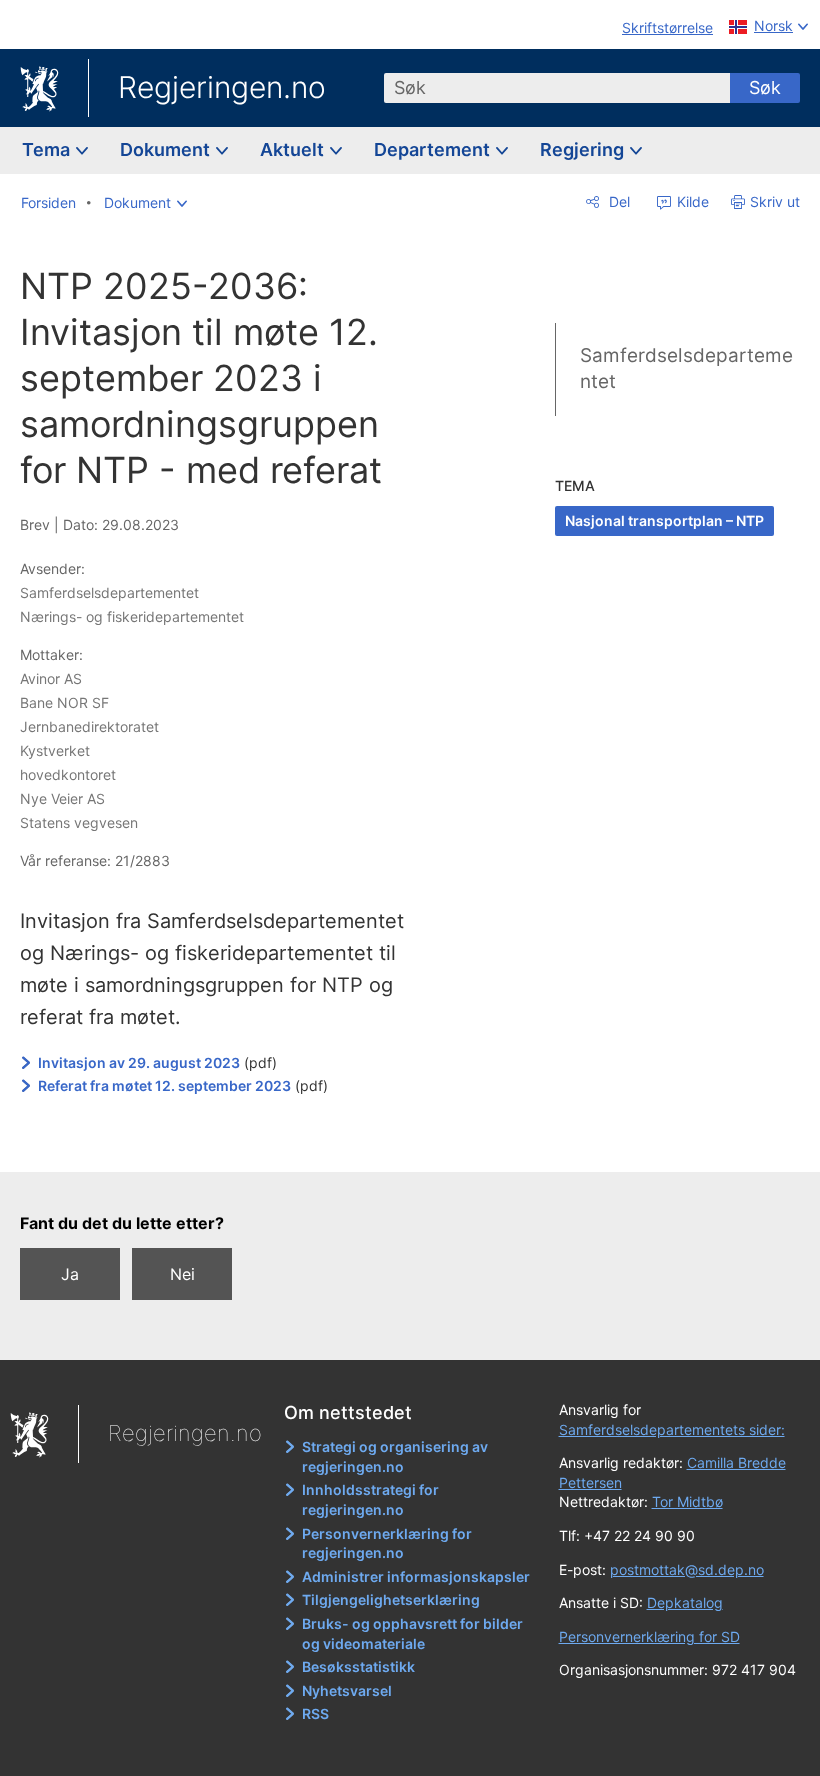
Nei (182, 1274)
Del (617, 201)
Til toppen (240, 1143)
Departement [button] (434, 149)
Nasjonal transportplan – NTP (664, 520)
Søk (765, 87)
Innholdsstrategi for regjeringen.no (370, 1499)
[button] (145, 203)
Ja (70, 1274)
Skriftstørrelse (667, 27)
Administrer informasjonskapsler (416, 1576)
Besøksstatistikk (358, 1666)
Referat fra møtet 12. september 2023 (164, 1085)
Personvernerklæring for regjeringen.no (387, 1543)
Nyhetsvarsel (347, 1690)
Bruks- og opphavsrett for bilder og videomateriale (412, 1633)
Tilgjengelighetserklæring (391, 1599)
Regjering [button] (584, 149)
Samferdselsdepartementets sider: (672, 1429)
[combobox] (557, 88)
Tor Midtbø (687, 1501)
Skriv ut (775, 201)
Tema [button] (48, 149)
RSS (315, 1713)
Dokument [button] (167, 149)
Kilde (691, 201)
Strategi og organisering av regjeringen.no (395, 1456)
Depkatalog (685, 1602)
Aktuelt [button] (294, 149)
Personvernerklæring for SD (649, 1636)
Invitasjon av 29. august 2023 (139, 1062)
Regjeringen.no (222, 87)
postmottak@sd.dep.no (687, 1569)
